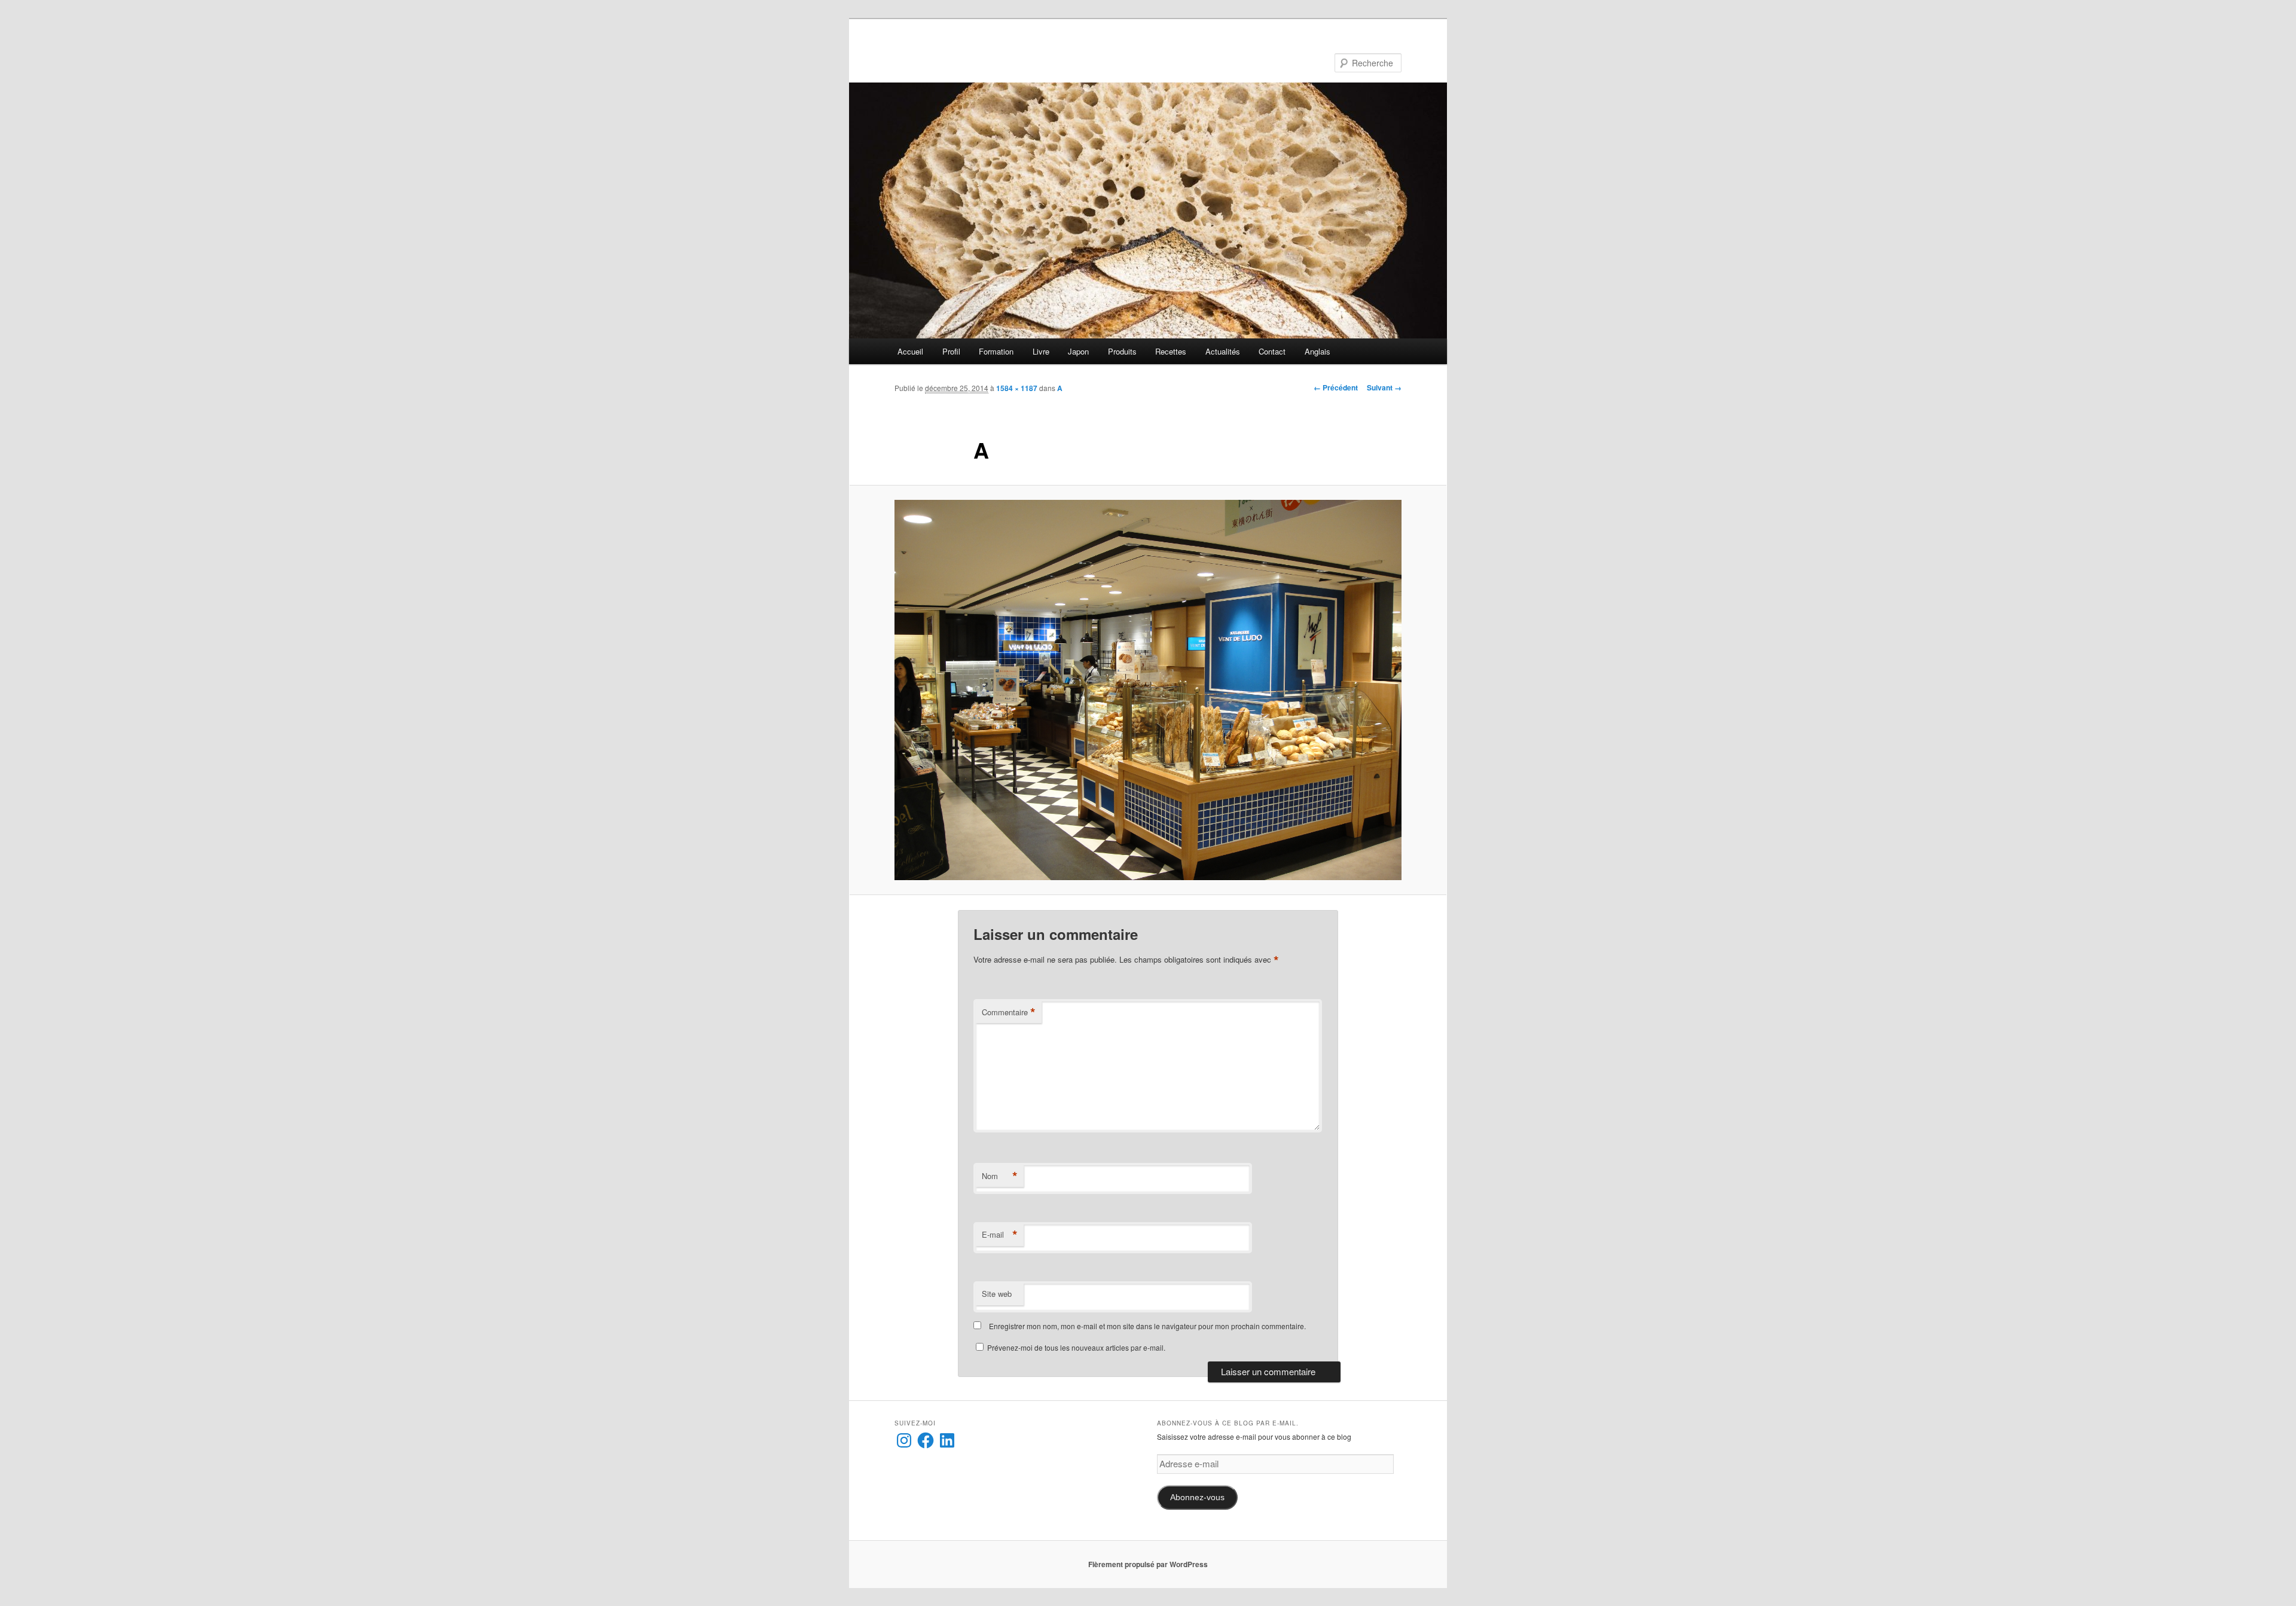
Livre (1041, 351)
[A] (1148, 690)
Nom (1000, 1176)
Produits (1122, 351)
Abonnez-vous (1197, 1497)
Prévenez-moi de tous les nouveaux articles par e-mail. (1076, 1347)
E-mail (1000, 1235)
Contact (1272, 351)
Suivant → (1384, 387)
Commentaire (1009, 1012)
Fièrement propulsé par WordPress (1148, 1564)
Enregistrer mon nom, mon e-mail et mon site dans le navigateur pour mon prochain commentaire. (1147, 1326)
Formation (996, 351)
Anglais (1318, 351)
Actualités (1223, 351)
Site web (997, 1294)
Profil (951, 351)
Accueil (910, 351)
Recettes (1171, 351)
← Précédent (1336, 387)
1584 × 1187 (1017, 388)
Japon (1078, 351)
